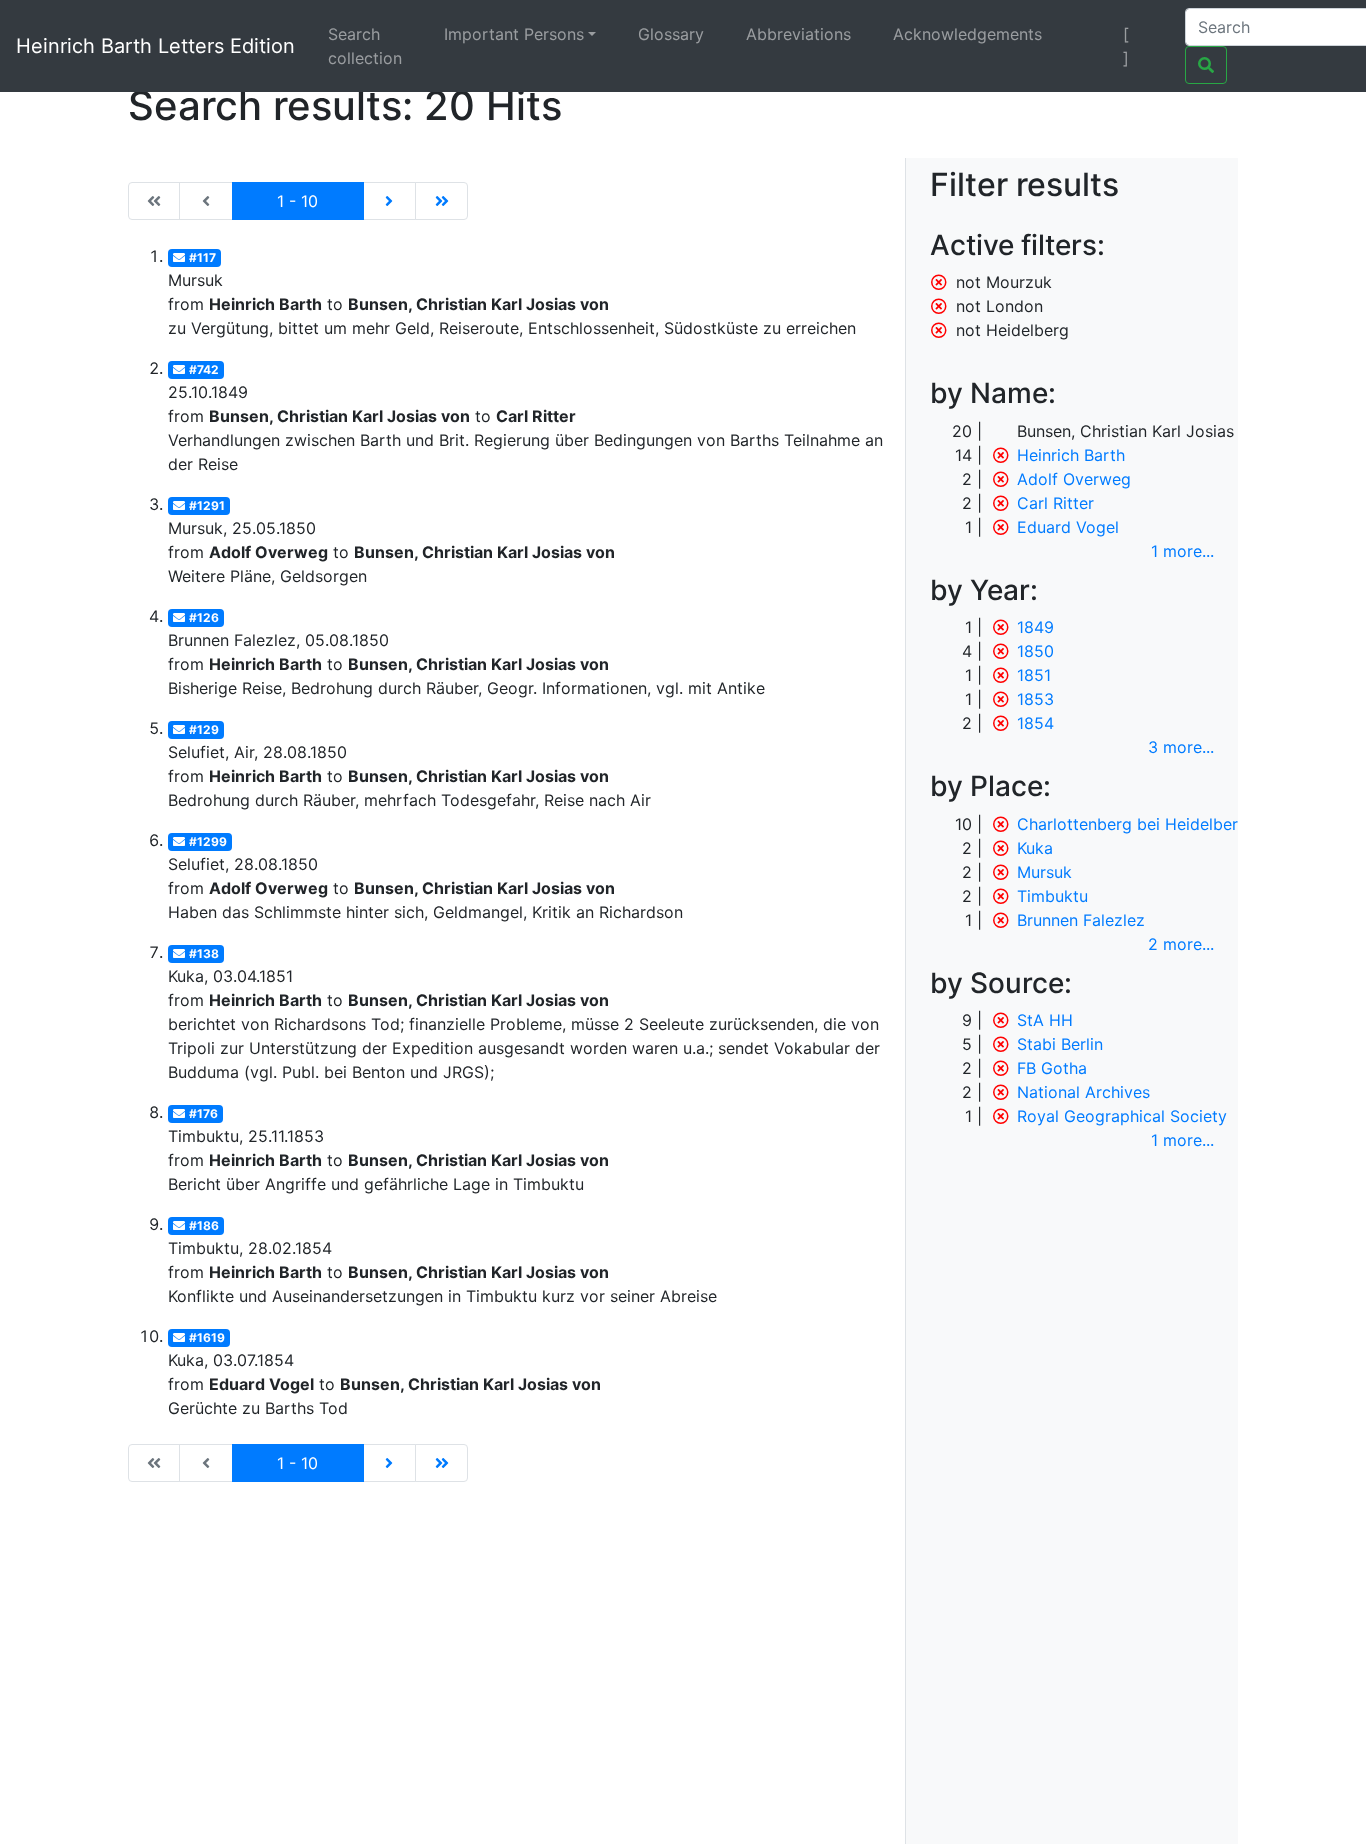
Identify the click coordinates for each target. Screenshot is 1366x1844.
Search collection (365, 46)
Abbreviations (798, 34)
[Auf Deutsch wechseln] (1091, 34)
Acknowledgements (967, 34)
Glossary (671, 34)
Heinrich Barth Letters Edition (155, 46)
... (1182, 551)
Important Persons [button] (514, 34)
